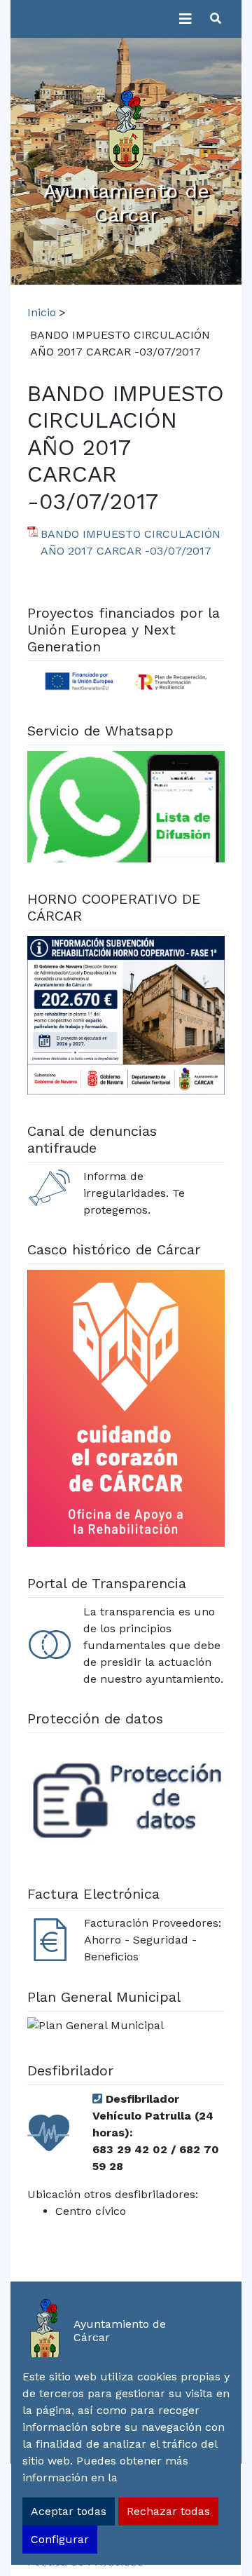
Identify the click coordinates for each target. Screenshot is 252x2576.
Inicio (42, 312)
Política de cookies (171, 2477)
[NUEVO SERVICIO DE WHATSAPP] (126, 809)
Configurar (60, 2539)
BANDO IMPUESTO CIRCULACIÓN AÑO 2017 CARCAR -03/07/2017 (131, 542)
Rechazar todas (168, 2511)
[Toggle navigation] (185, 19)
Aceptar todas (69, 2511)
